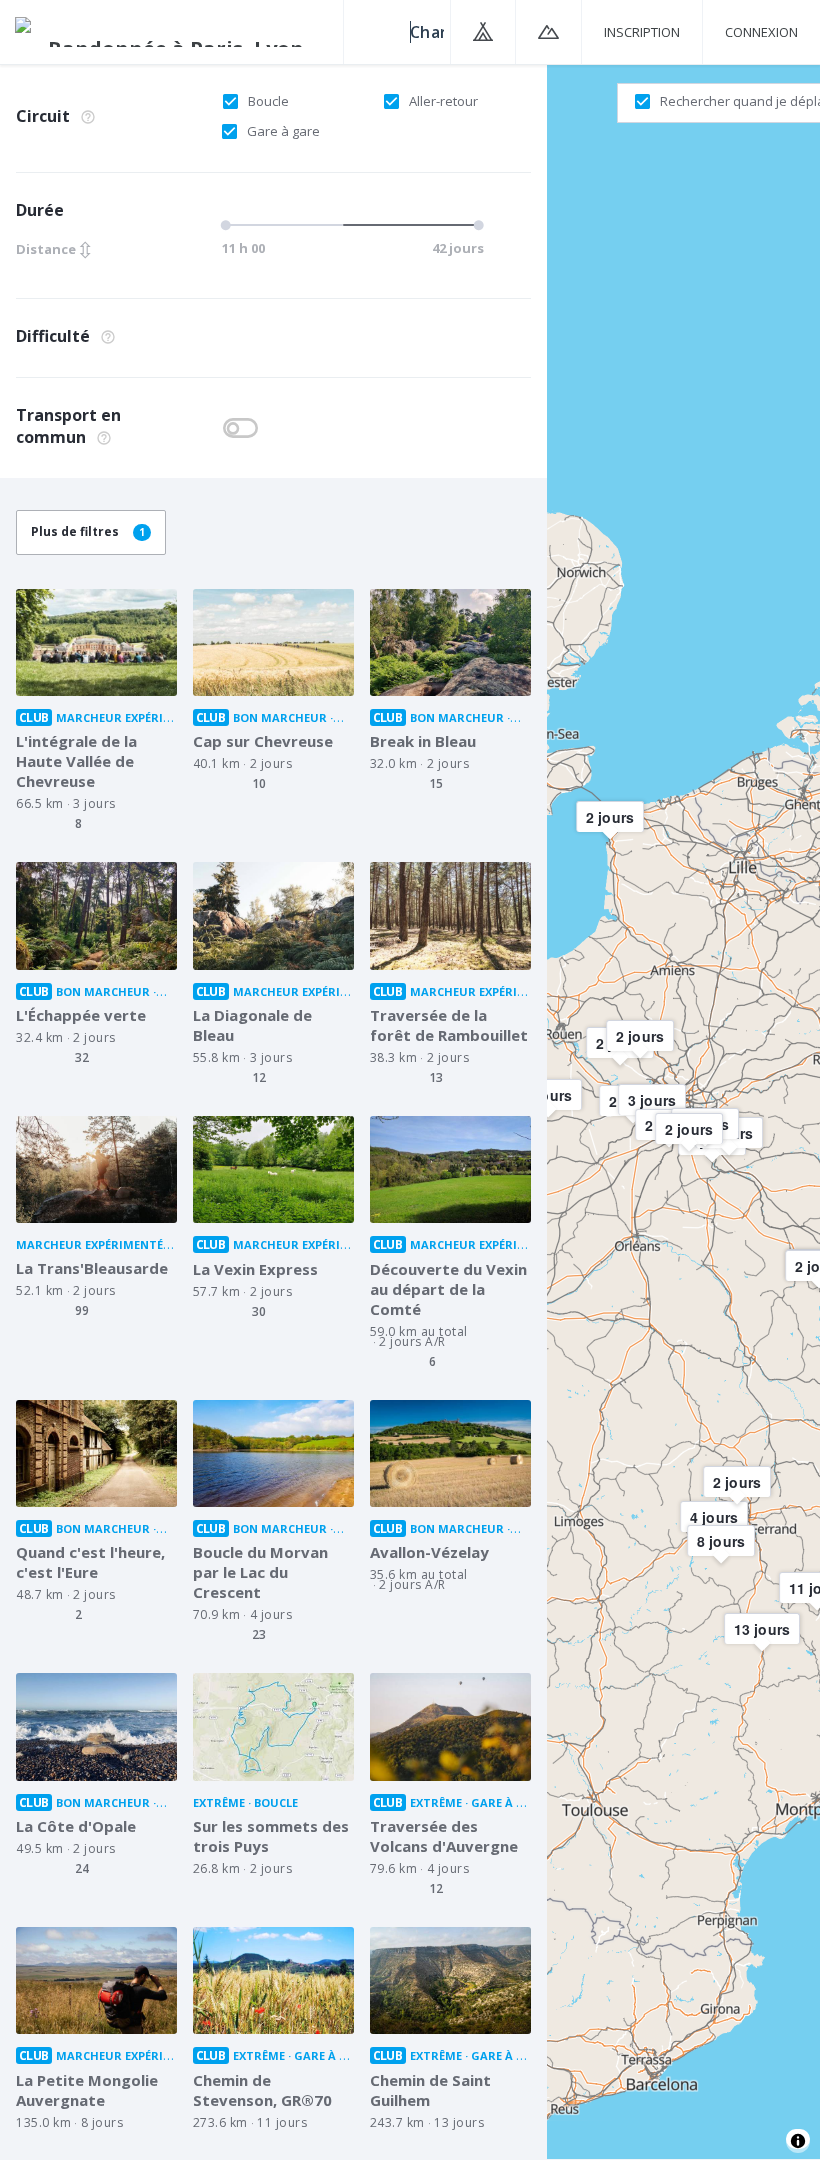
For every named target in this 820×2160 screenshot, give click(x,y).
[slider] (350, 225)
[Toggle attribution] (798, 2141)
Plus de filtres (88, 531)
